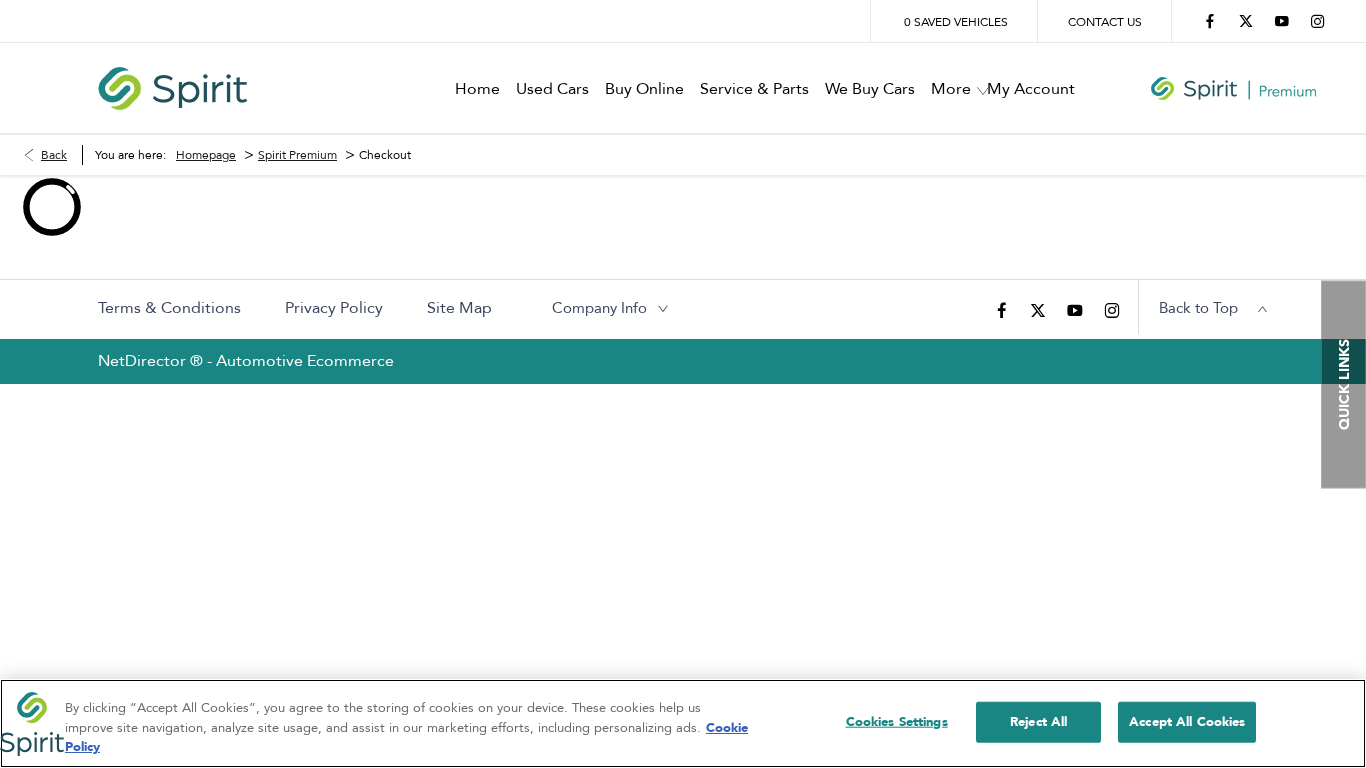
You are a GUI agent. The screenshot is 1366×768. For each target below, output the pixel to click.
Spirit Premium (297, 155)
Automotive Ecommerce (305, 361)
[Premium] (1233, 88)
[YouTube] (1282, 21)
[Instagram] (1318, 21)
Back (54, 155)
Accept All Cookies (1187, 721)
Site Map (459, 308)
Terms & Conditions (169, 308)
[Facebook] (1210, 21)
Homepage (206, 155)
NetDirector (144, 361)
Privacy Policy (334, 308)
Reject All (1038, 721)
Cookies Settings (897, 721)
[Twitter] (1246, 21)
